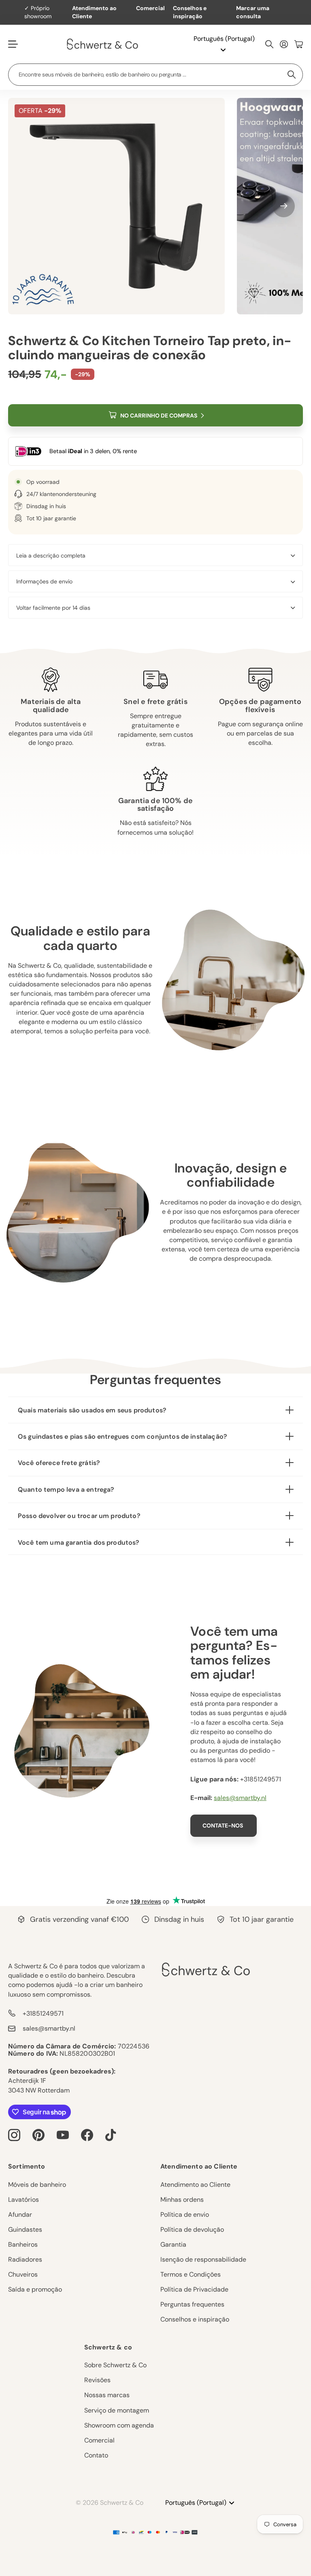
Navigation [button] (13, 44)
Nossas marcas (107, 2395)
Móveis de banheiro (37, 2185)
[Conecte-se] (284, 44)
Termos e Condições (191, 2274)
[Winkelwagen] (299, 44)
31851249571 (262, 1779)
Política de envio (185, 2215)
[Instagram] (14, 2135)
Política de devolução (192, 2229)
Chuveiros (23, 2274)
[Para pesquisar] (269, 44)
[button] (284, 206)
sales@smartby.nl (240, 1798)
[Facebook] (87, 2135)
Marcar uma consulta (253, 12)
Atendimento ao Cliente (94, 12)
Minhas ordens (182, 2200)
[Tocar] (111, 2135)
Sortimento (27, 2166)
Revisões (97, 2380)
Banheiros (23, 2244)
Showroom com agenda (119, 2425)
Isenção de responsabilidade (203, 2259)
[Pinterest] (38, 2135)
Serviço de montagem (117, 2410)
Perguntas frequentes (192, 2304)
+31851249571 (43, 2013)
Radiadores (25, 2259)
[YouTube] (63, 2135)
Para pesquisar (292, 75)
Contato (96, 2455)
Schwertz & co (108, 2347)
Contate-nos (223, 1825)
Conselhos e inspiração (190, 12)
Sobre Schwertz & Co (115, 2365)
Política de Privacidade (194, 2289)
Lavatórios (23, 2200)
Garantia (173, 2244)
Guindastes (25, 2229)
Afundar (20, 2215)
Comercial (150, 8)
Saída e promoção (35, 2289)
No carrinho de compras (159, 416)
